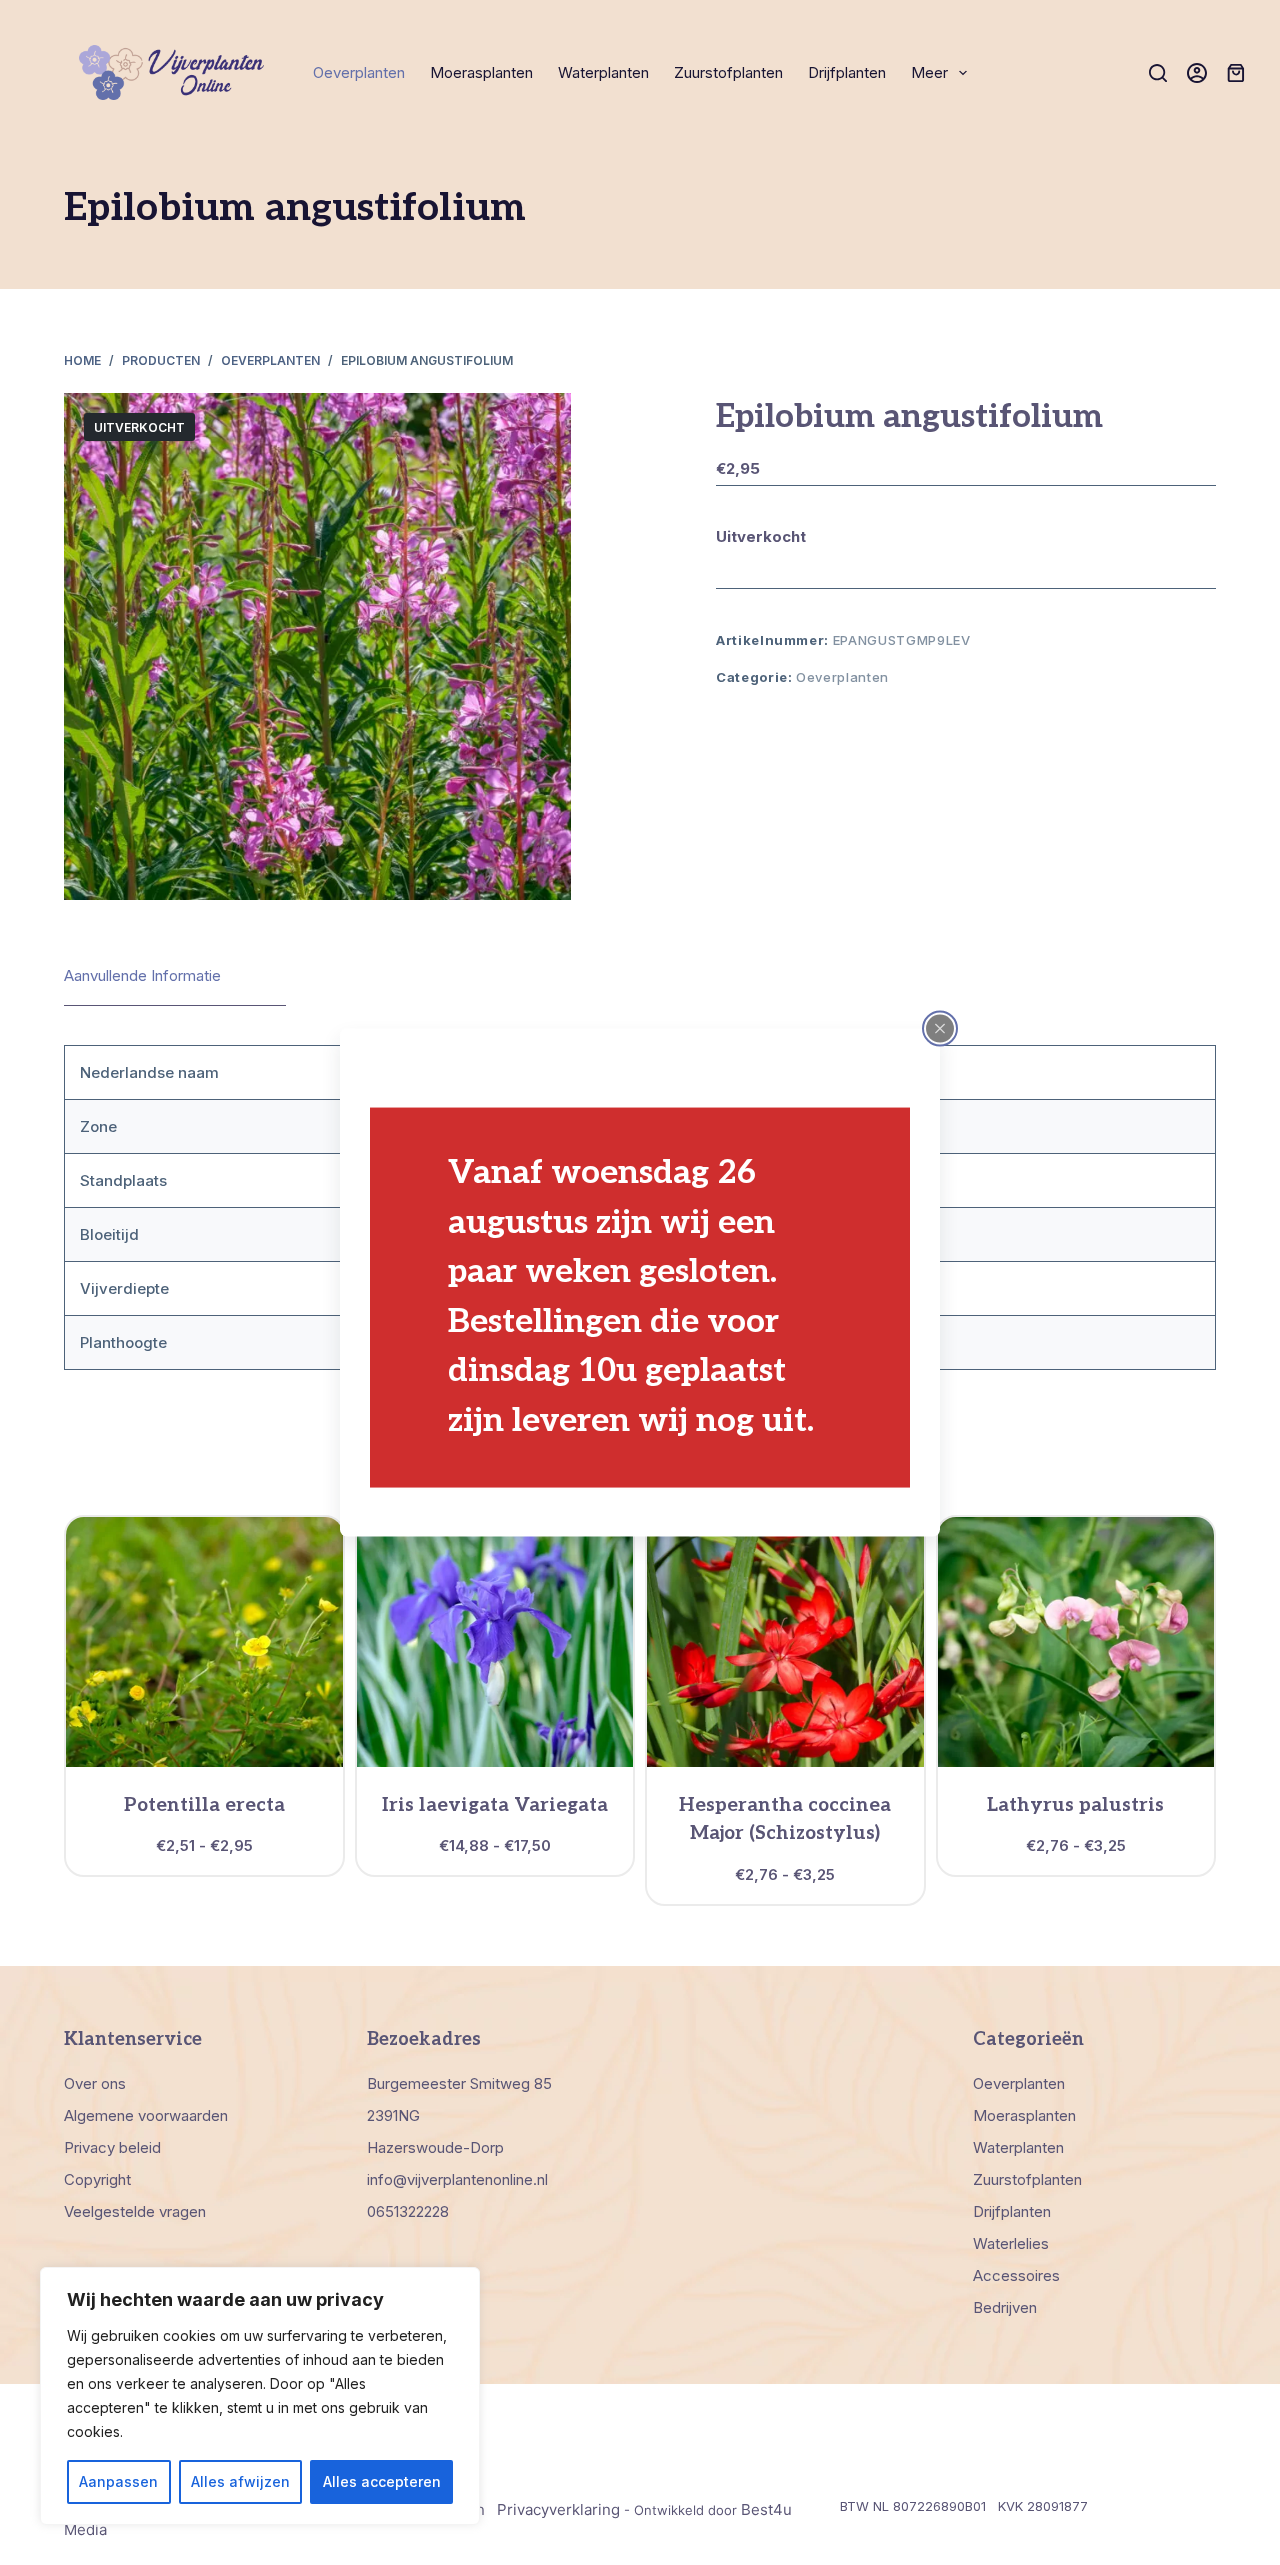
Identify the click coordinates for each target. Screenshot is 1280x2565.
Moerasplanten (481, 72)
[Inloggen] (1197, 73)
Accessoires (1016, 2275)
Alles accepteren (382, 2481)
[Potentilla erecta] (204, 1642)
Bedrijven (1005, 2307)
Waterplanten (603, 72)
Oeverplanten (359, 72)
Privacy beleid (112, 2147)
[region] (260, 2396)
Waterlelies (1011, 2243)
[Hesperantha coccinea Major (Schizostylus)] (785, 1642)
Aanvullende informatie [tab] (142, 975)
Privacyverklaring (558, 2509)
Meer (929, 72)
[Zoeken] (1158, 73)
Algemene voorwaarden (146, 2115)
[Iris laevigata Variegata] (495, 1642)
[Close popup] (940, 1028)
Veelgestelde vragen (135, 2211)
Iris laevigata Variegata (495, 1805)
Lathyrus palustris (1075, 1805)
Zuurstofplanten (728, 72)
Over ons (95, 2083)
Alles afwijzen (240, 2481)
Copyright (97, 2179)
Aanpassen (118, 2481)
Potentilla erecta (204, 1805)
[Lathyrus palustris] (1076, 1642)
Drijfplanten (847, 72)
